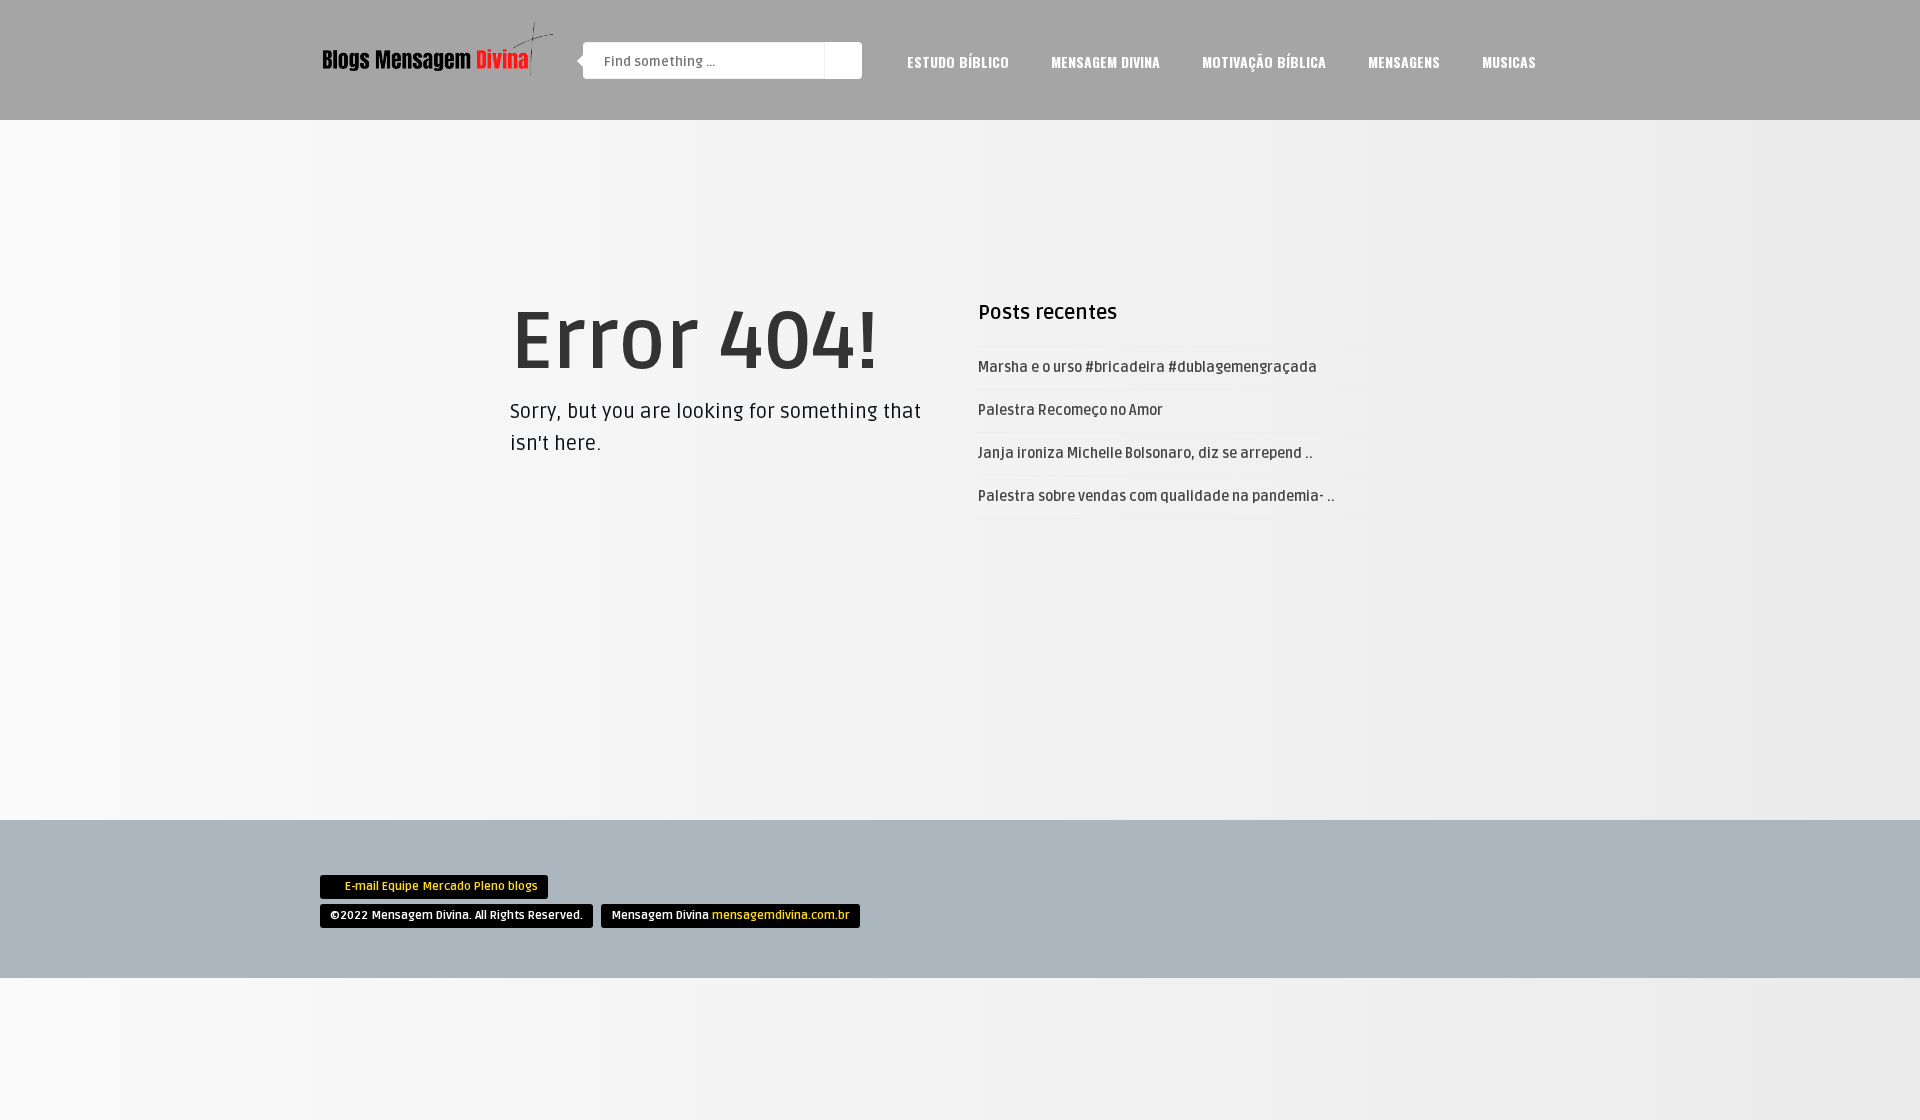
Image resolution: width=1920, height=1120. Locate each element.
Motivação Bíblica (1264, 61)
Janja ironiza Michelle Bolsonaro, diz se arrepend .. (1145, 453)
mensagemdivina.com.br (781, 915)
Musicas (1509, 61)
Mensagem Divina (1105, 61)
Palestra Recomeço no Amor (1070, 410)
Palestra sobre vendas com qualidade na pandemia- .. (1156, 496)
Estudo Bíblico (958, 61)
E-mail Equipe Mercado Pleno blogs (441, 886)
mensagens (1404, 61)
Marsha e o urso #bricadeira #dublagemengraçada (1147, 367)
